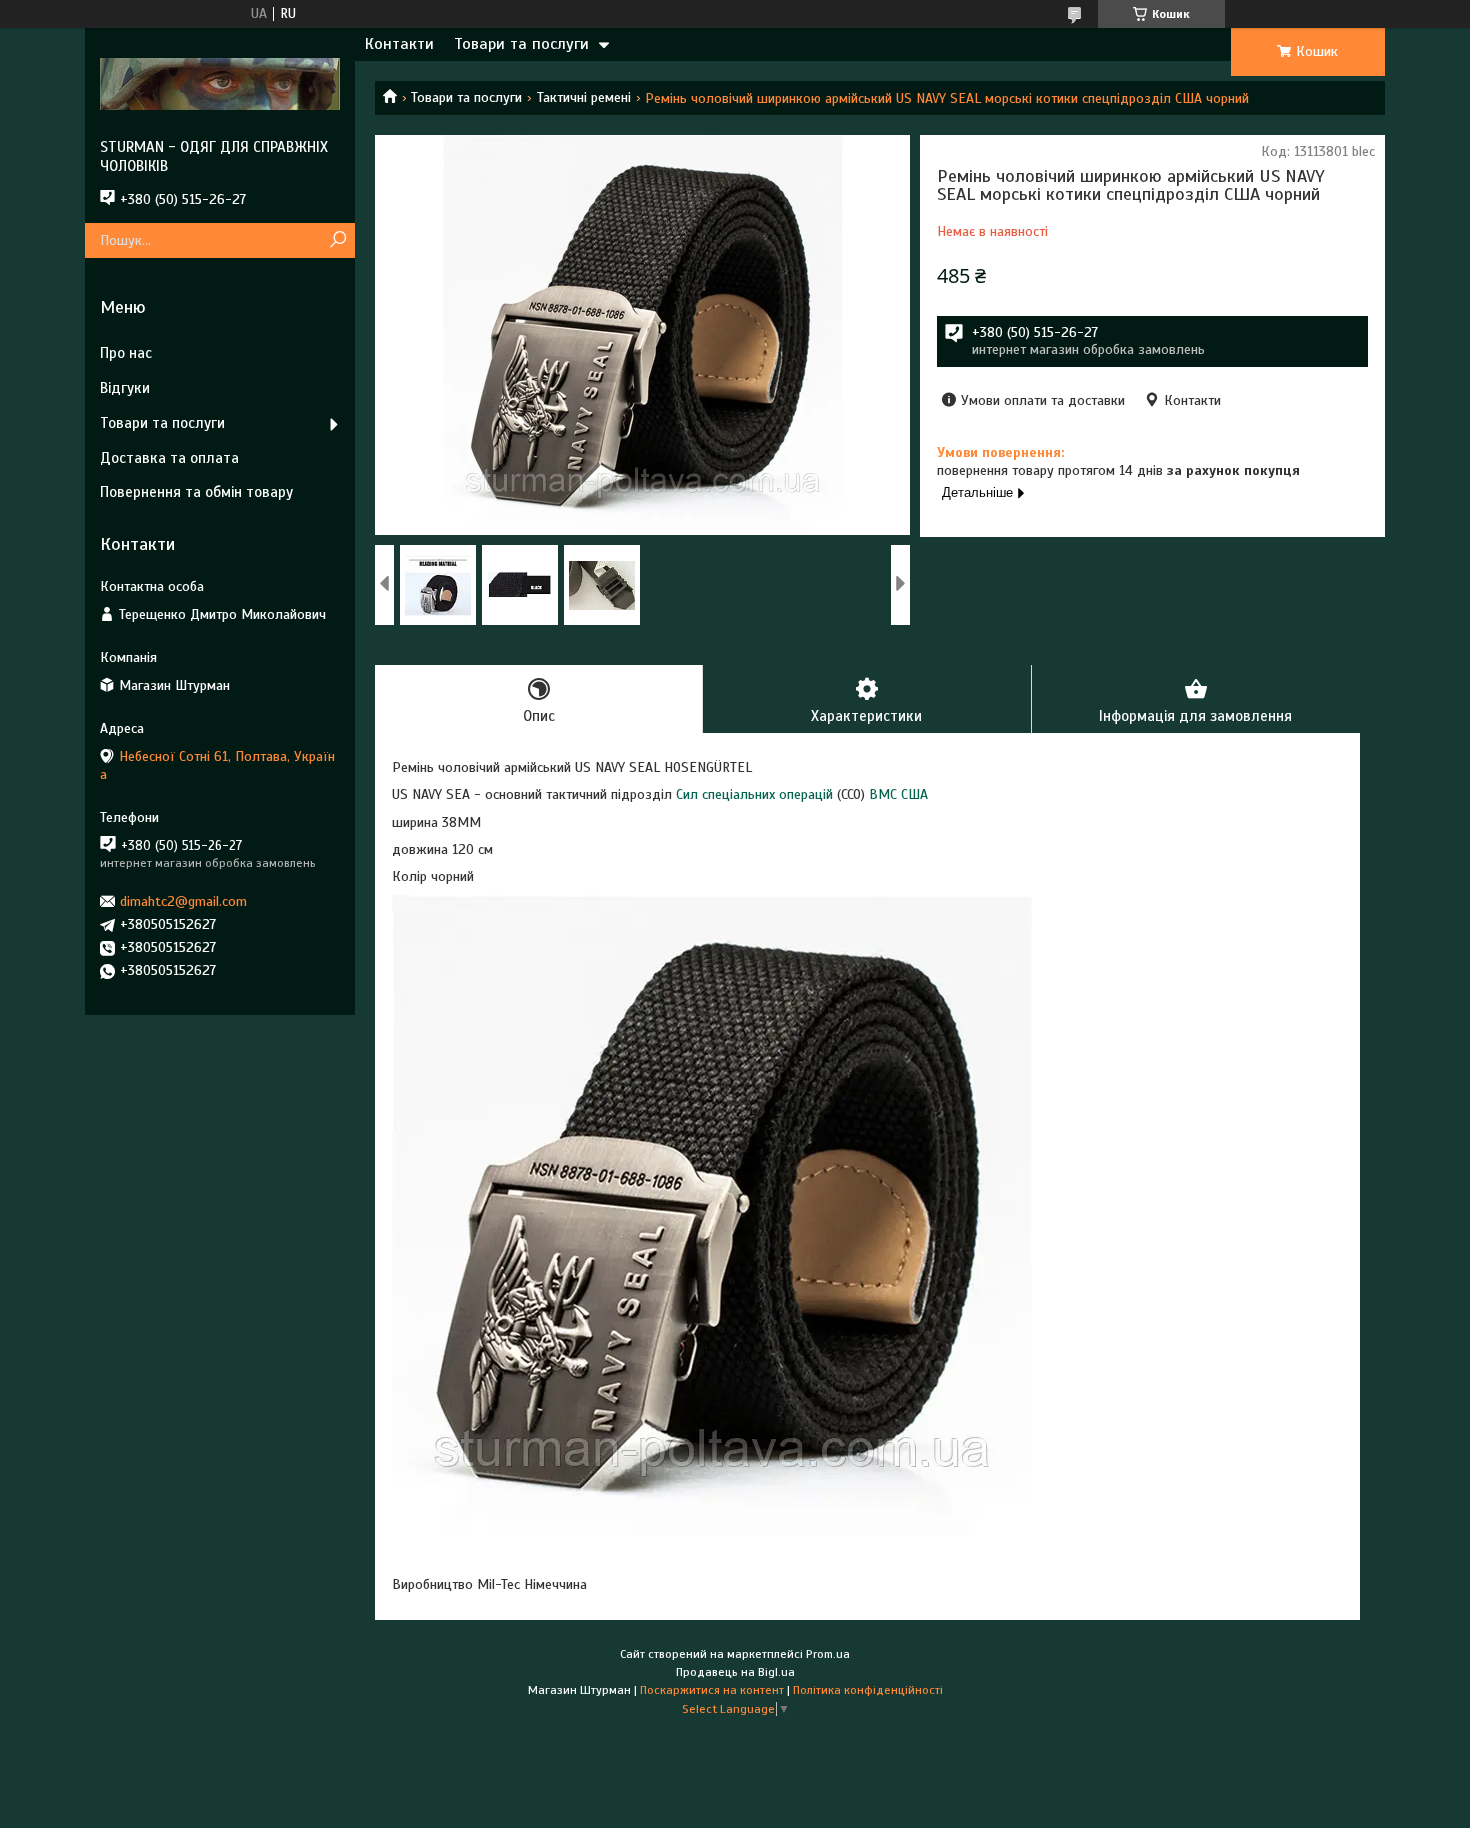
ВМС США (898, 794)
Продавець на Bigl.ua (735, 1672)
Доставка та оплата (169, 458)
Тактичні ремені (584, 97)
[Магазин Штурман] (220, 83)
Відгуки (125, 388)
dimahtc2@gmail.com (183, 901)
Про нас (126, 353)
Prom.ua (828, 1654)
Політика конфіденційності (868, 1690)
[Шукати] (337, 240)
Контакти (399, 44)
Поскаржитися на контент (712, 1690)
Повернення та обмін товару (196, 492)
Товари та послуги (521, 44)
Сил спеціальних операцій (754, 794)
